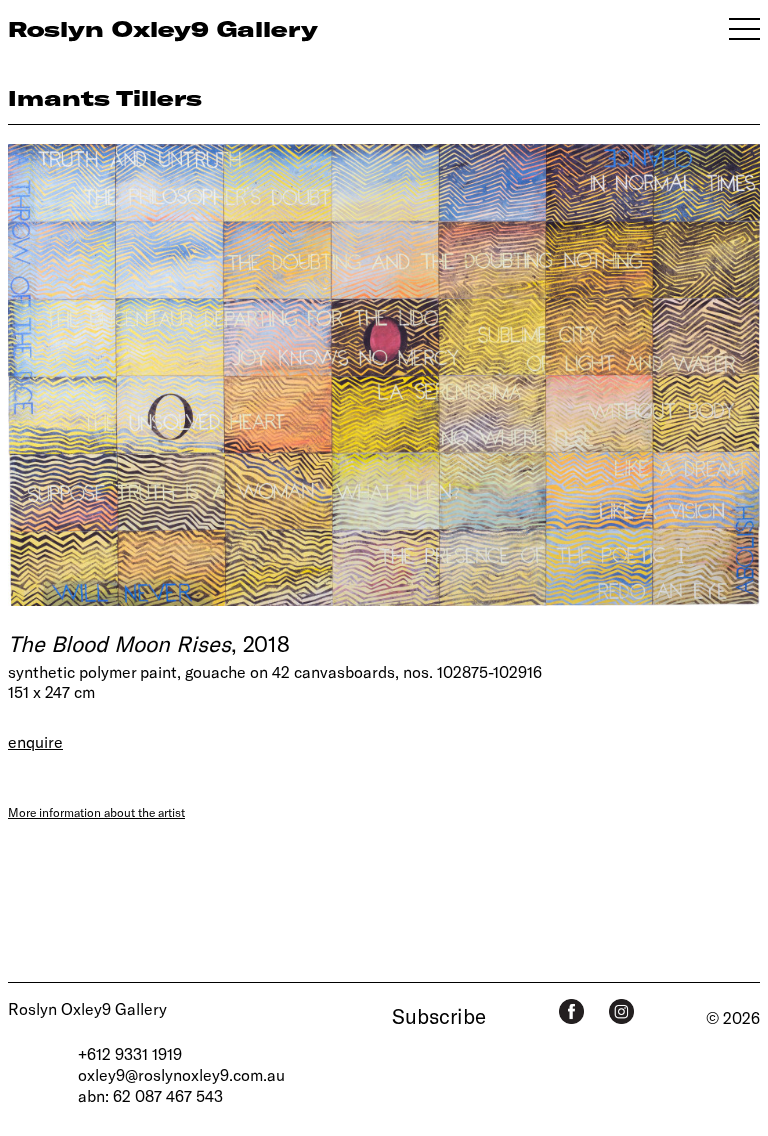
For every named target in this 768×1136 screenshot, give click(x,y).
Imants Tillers (105, 97)
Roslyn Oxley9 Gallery (87, 1008)
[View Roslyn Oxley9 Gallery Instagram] (621, 1011)
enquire (35, 741)
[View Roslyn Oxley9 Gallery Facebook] (571, 1011)
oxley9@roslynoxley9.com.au (181, 1074)
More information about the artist (96, 812)
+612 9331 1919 (130, 1053)
